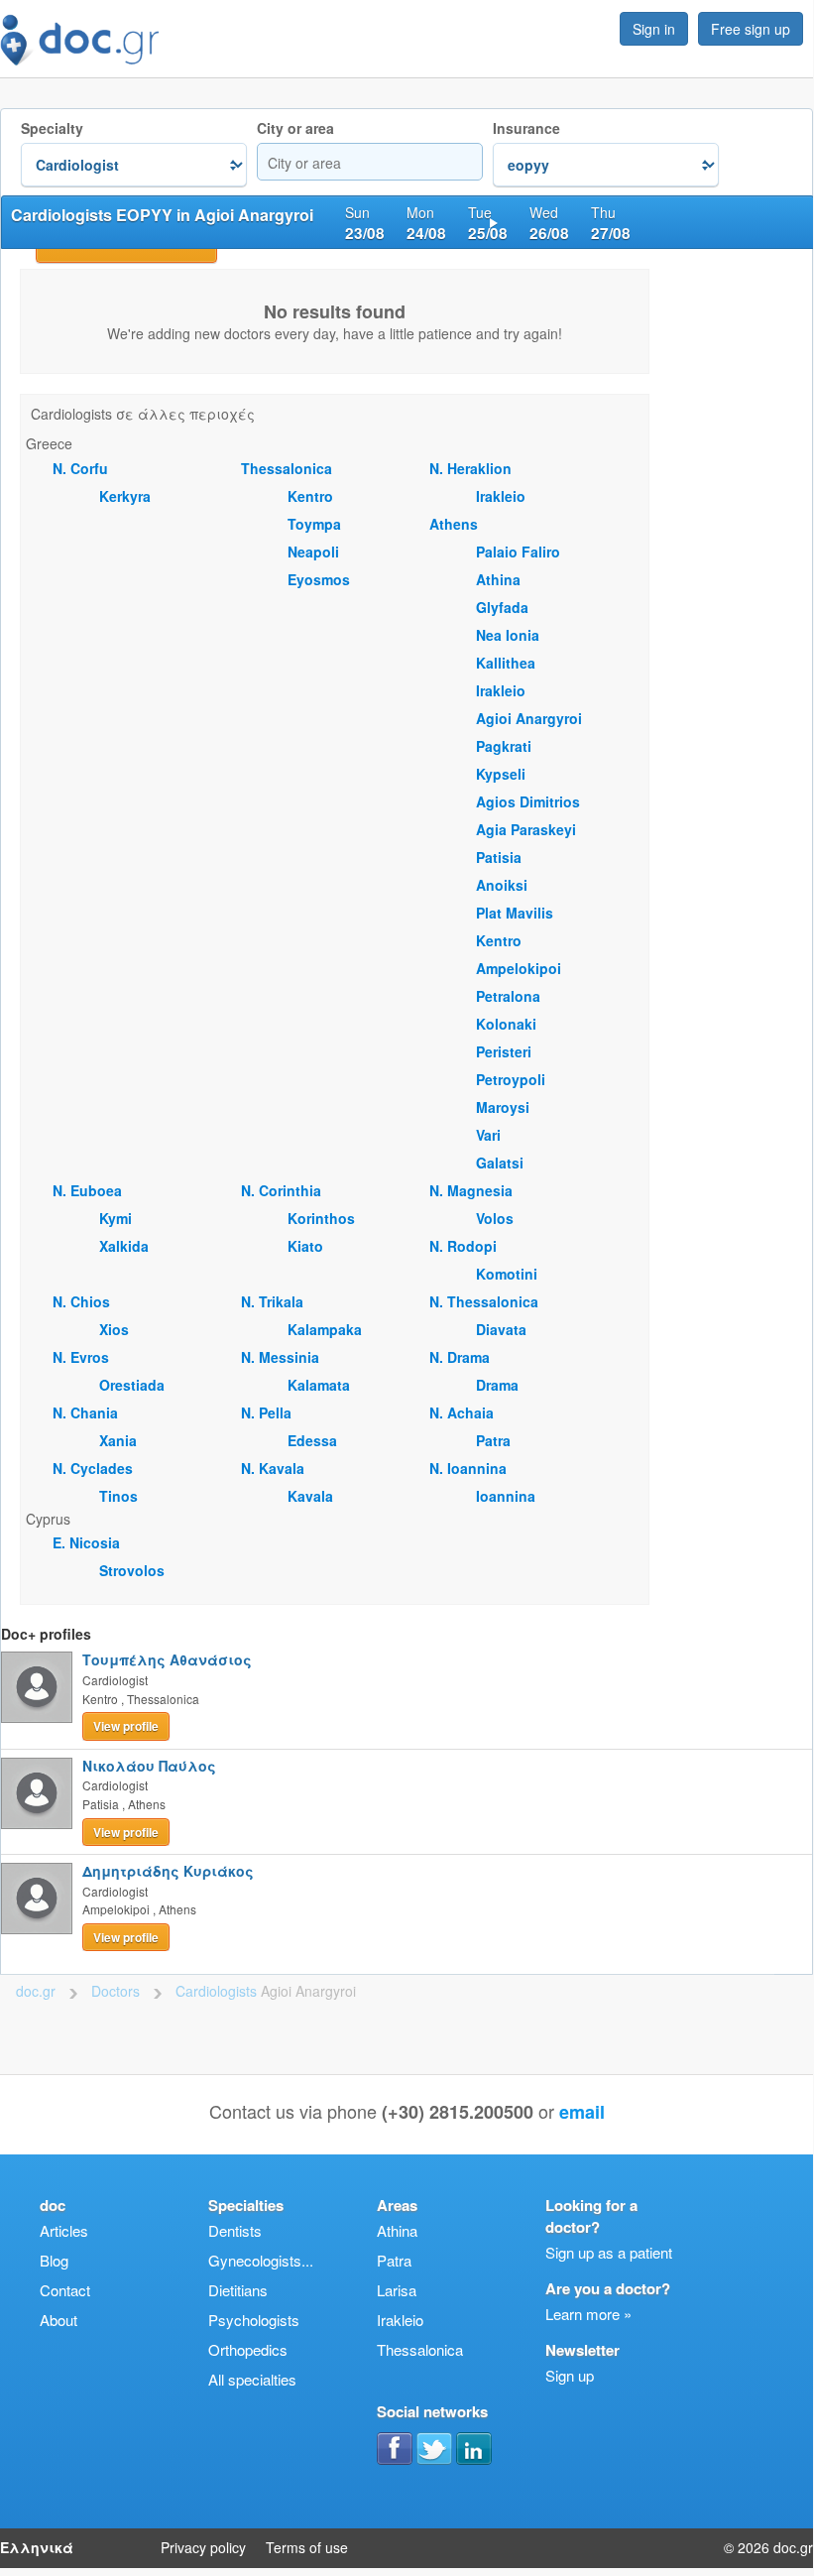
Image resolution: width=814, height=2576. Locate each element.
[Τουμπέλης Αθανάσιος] (37, 1687)
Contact (65, 2290)
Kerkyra (125, 496)
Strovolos (132, 1570)
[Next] (494, 222)
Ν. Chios (81, 1301)
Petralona (508, 996)
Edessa (312, 1440)
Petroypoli (511, 1079)
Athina (498, 579)
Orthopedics (248, 2349)
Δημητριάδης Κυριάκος (168, 1871)
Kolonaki (506, 1024)
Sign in (654, 29)
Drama (497, 1385)
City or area (295, 128)
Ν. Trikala (272, 1301)
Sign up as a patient (609, 2252)
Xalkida (124, 1246)
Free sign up (751, 29)
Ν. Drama (460, 1357)
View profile (126, 1726)
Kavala (310, 1496)
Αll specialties (252, 2379)
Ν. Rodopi (463, 1246)
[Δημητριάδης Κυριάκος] (37, 1899)
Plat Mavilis (515, 913)
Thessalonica (287, 468)
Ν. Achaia (462, 1412)
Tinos (118, 1496)
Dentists (235, 2230)
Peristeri (504, 1051)
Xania (118, 1440)
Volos (495, 1218)
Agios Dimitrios (528, 801)
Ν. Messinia (280, 1357)
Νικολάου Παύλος (149, 1766)
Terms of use (307, 2547)
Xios (114, 1329)
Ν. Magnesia (471, 1190)
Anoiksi (502, 885)
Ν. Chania (85, 1412)
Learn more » (588, 2314)
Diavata (501, 1329)
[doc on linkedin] (474, 2448)
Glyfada (502, 607)
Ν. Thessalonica (484, 1301)
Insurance (526, 128)
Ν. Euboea (87, 1190)
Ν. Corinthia (281, 1190)
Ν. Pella (266, 1412)
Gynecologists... (261, 2260)
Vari (488, 1135)
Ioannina (506, 1496)
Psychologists (254, 2320)
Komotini (507, 1274)
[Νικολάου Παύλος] (37, 1793)
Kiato (305, 1246)
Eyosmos (319, 579)
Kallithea (506, 663)
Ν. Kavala (273, 1468)
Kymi (116, 1218)
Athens (454, 524)
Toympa (314, 524)
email (582, 2112)
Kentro (310, 496)
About (58, 2320)
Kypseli (501, 774)
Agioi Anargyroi (529, 718)
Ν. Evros (81, 1357)
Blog (54, 2260)
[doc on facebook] (395, 2448)
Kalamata (319, 1385)
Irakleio (501, 496)
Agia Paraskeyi (526, 829)
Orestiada (132, 1385)
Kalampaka (325, 1329)
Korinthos (321, 1218)
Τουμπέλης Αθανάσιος (167, 1659)
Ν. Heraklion (470, 468)
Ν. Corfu (80, 468)
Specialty (52, 128)
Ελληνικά (37, 2547)
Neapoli (313, 552)
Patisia (499, 857)
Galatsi (500, 1163)
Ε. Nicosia (86, 1542)
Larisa (397, 2290)
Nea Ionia (508, 635)
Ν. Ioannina (468, 1468)
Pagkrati (504, 746)
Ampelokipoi (519, 968)
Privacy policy (203, 2547)
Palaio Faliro (518, 552)
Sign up (570, 2375)
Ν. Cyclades (93, 1468)
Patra (493, 1440)
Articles (64, 2230)
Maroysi (503, 1107)
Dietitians (238, 2290)
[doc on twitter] (434, 2448)
